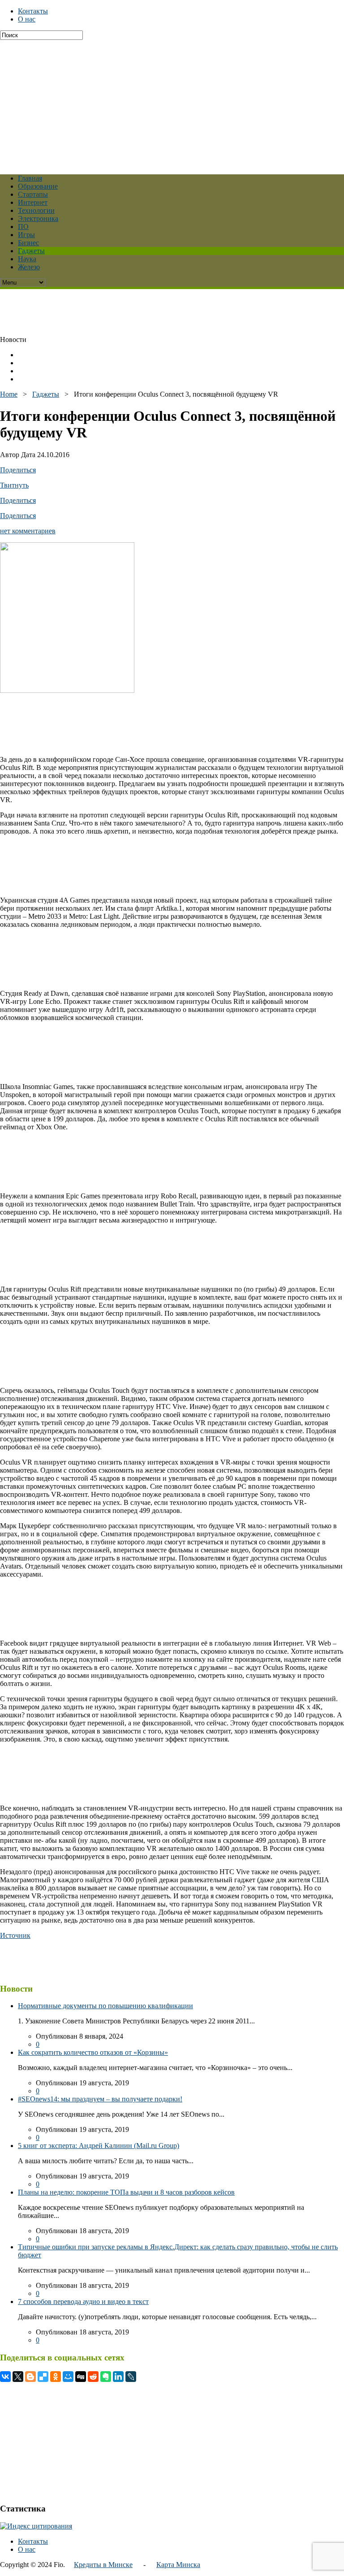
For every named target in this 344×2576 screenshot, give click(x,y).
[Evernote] (106, 2377)
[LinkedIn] (118, 2377)
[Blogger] (30, 2377)
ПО (23, 227)
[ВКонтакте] (5, 2377)
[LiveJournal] (131, 2377)
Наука (27, 259)
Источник (15, 1935)
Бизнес (28, 243)
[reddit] (93, 2377)
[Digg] (81, 2377)
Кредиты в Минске (103, 2565)
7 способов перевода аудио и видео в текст (83, 2302)
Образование (38, 186)
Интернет (33, 202)
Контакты (33, 11)
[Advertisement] (172, 103)
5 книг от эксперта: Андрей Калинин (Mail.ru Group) (99, 2146)
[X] (18, 2377)
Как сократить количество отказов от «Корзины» (93, 2052)
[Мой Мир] (68, 2377)
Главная (30, 178)
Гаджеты (31, 251)
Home (9, 394)
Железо (29, 267)
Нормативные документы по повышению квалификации (105, 2006)
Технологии (36, 210)
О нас (27, 19)
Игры (26, 235)
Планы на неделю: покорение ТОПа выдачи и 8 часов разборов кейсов (126, 2192)
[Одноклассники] (56, 2377)
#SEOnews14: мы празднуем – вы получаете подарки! (100, 2099)
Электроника (38, 218)
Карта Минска (178, 2565)
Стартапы (33, 194)
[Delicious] (43, 2377)
